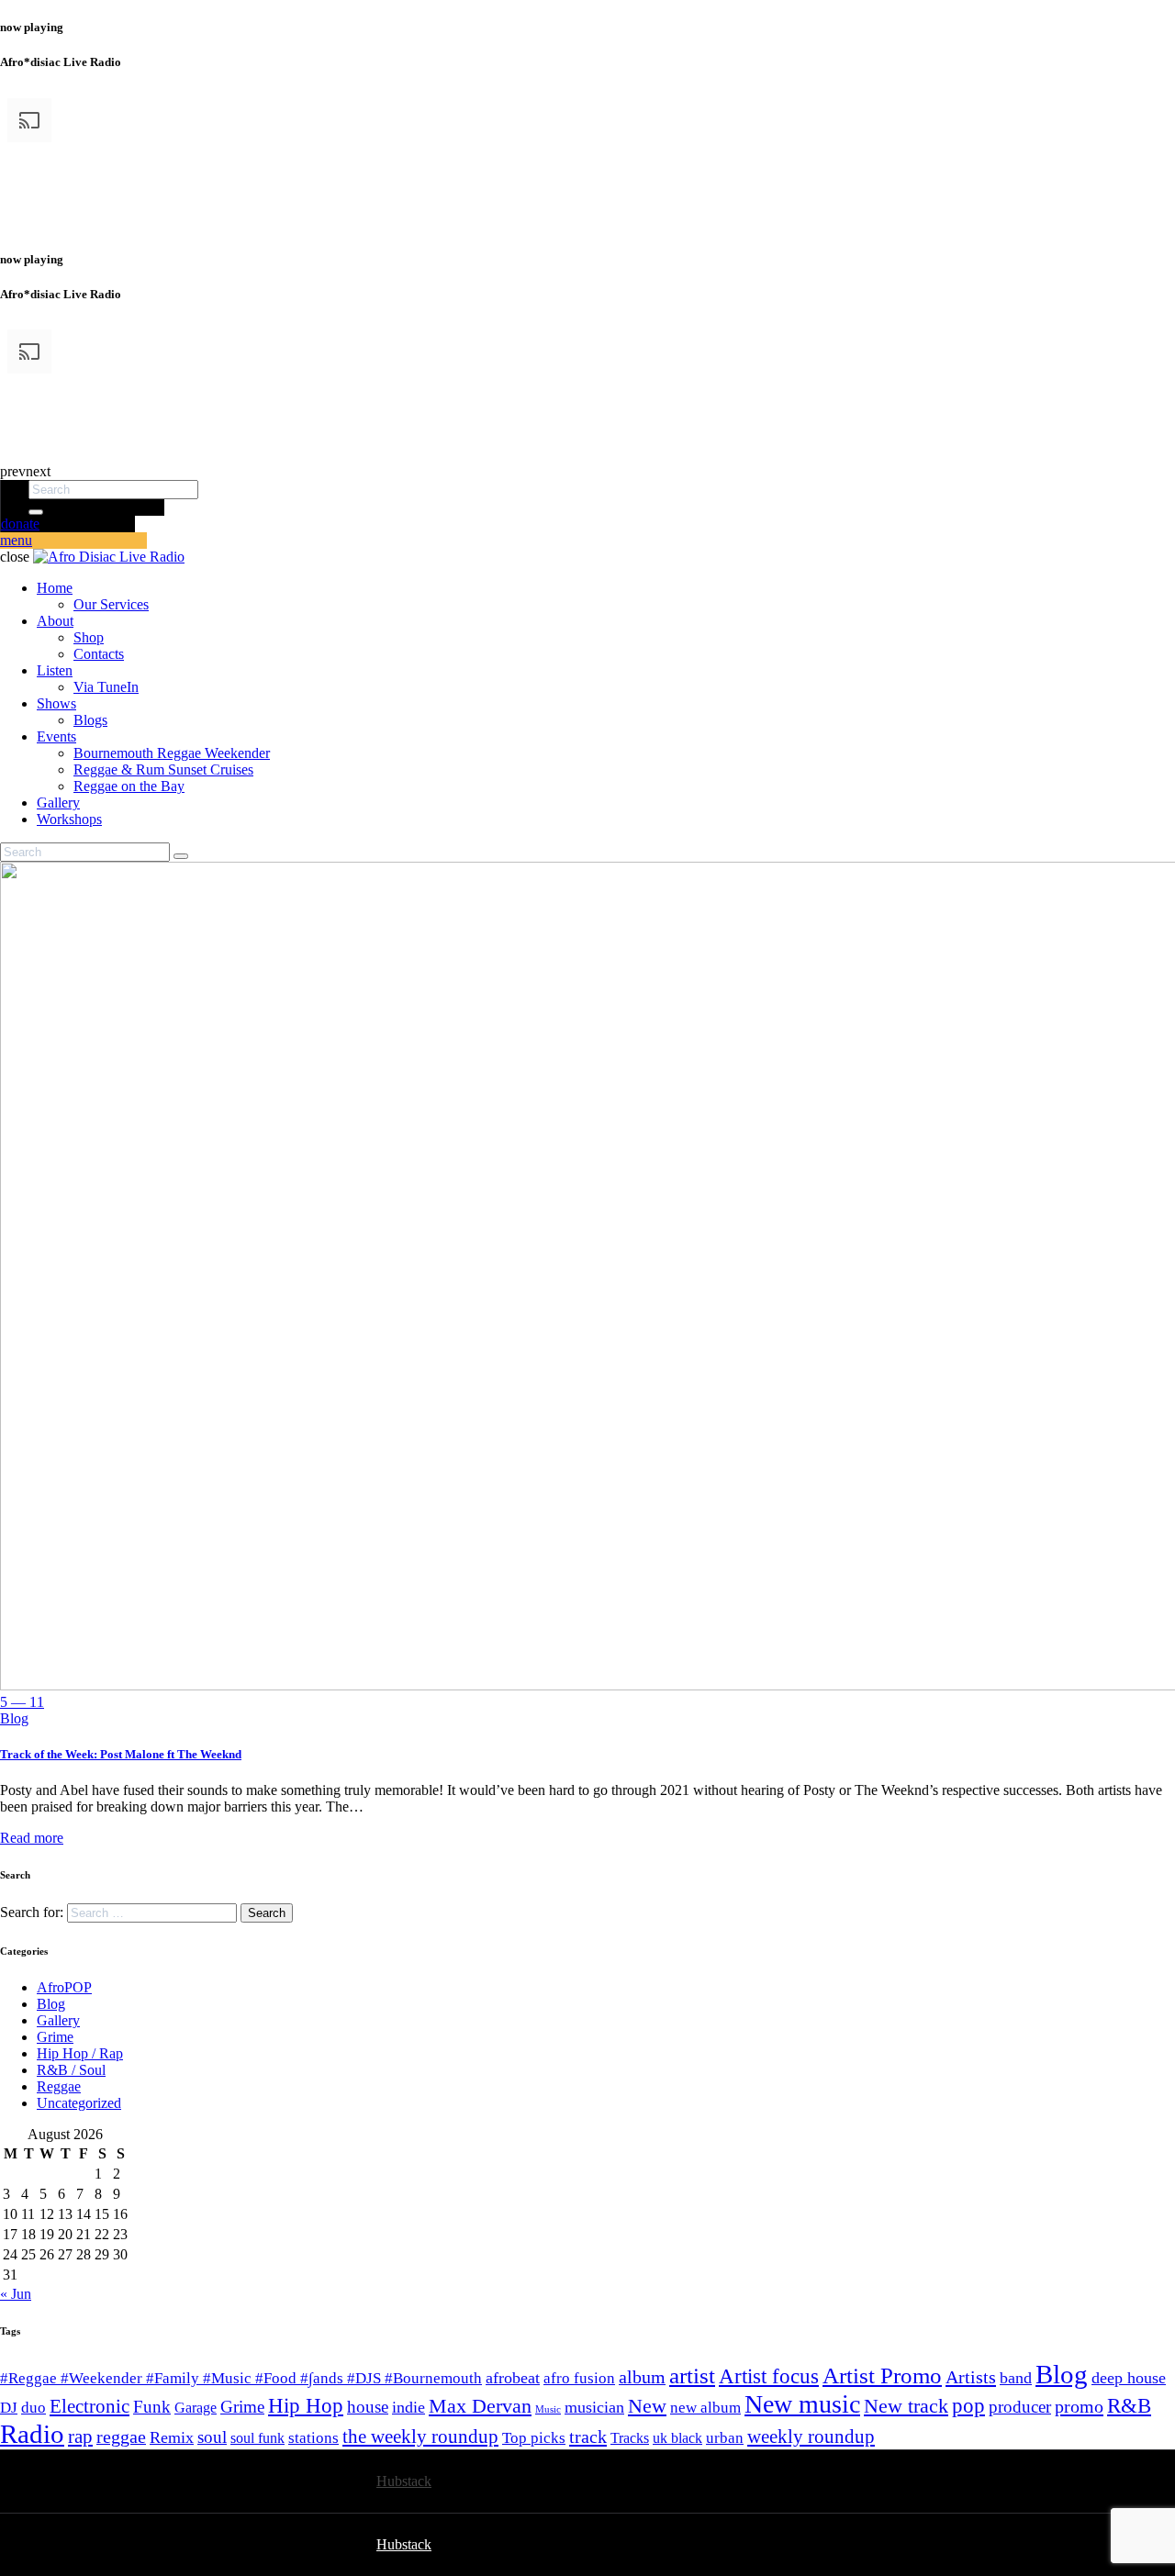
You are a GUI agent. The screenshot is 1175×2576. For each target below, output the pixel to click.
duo (34, 2408)
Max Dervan (480, 2406)
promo (1079, 2406)
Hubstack (404, 2481)
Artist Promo (882, 2375)
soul (212, 2437)
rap (80, 2437)
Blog (14, 1718)
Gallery (58, 2020)
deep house (1129, 2378)
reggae (121, 2437)
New (647, 2406)
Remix (172, 2437)
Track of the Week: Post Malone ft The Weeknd (121, 1754)
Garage (196, 2408)
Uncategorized (79, 2103)
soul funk (257, 2438)
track (588, 2437)
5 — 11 (22, 1702)
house (368, 2407)
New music (802, 2404)
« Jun (16, 2294)
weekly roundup (811, 2437)
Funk (152, 2407)
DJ (9, 2408)
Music (548, 2409)
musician (594, 2407)
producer (1020, 2407)
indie (408, 2407)
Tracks (630, 2438)
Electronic (90, 2406)
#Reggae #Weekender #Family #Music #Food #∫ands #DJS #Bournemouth (241, 2378)
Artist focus (769, 2376)
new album (705, 2408)
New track (906, 2406)
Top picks (534, 2438)
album (642, 2377)
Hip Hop (306, 2406)
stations (313, 2438)
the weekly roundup (420, 2437)
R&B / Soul (71, 2070)
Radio (32, 2434)
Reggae (59, 2086)
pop (968, 2406)
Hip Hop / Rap (80, 2053)
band (1016, 2378)
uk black (677, 2438)
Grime (55, 2037)
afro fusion (579, 2378)
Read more (32, 1838)
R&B (1129, 2406)
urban (725, 2438)
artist (692, 2375)
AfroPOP (64, 1987)
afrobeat (513, 2378)
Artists (971, 2377)
